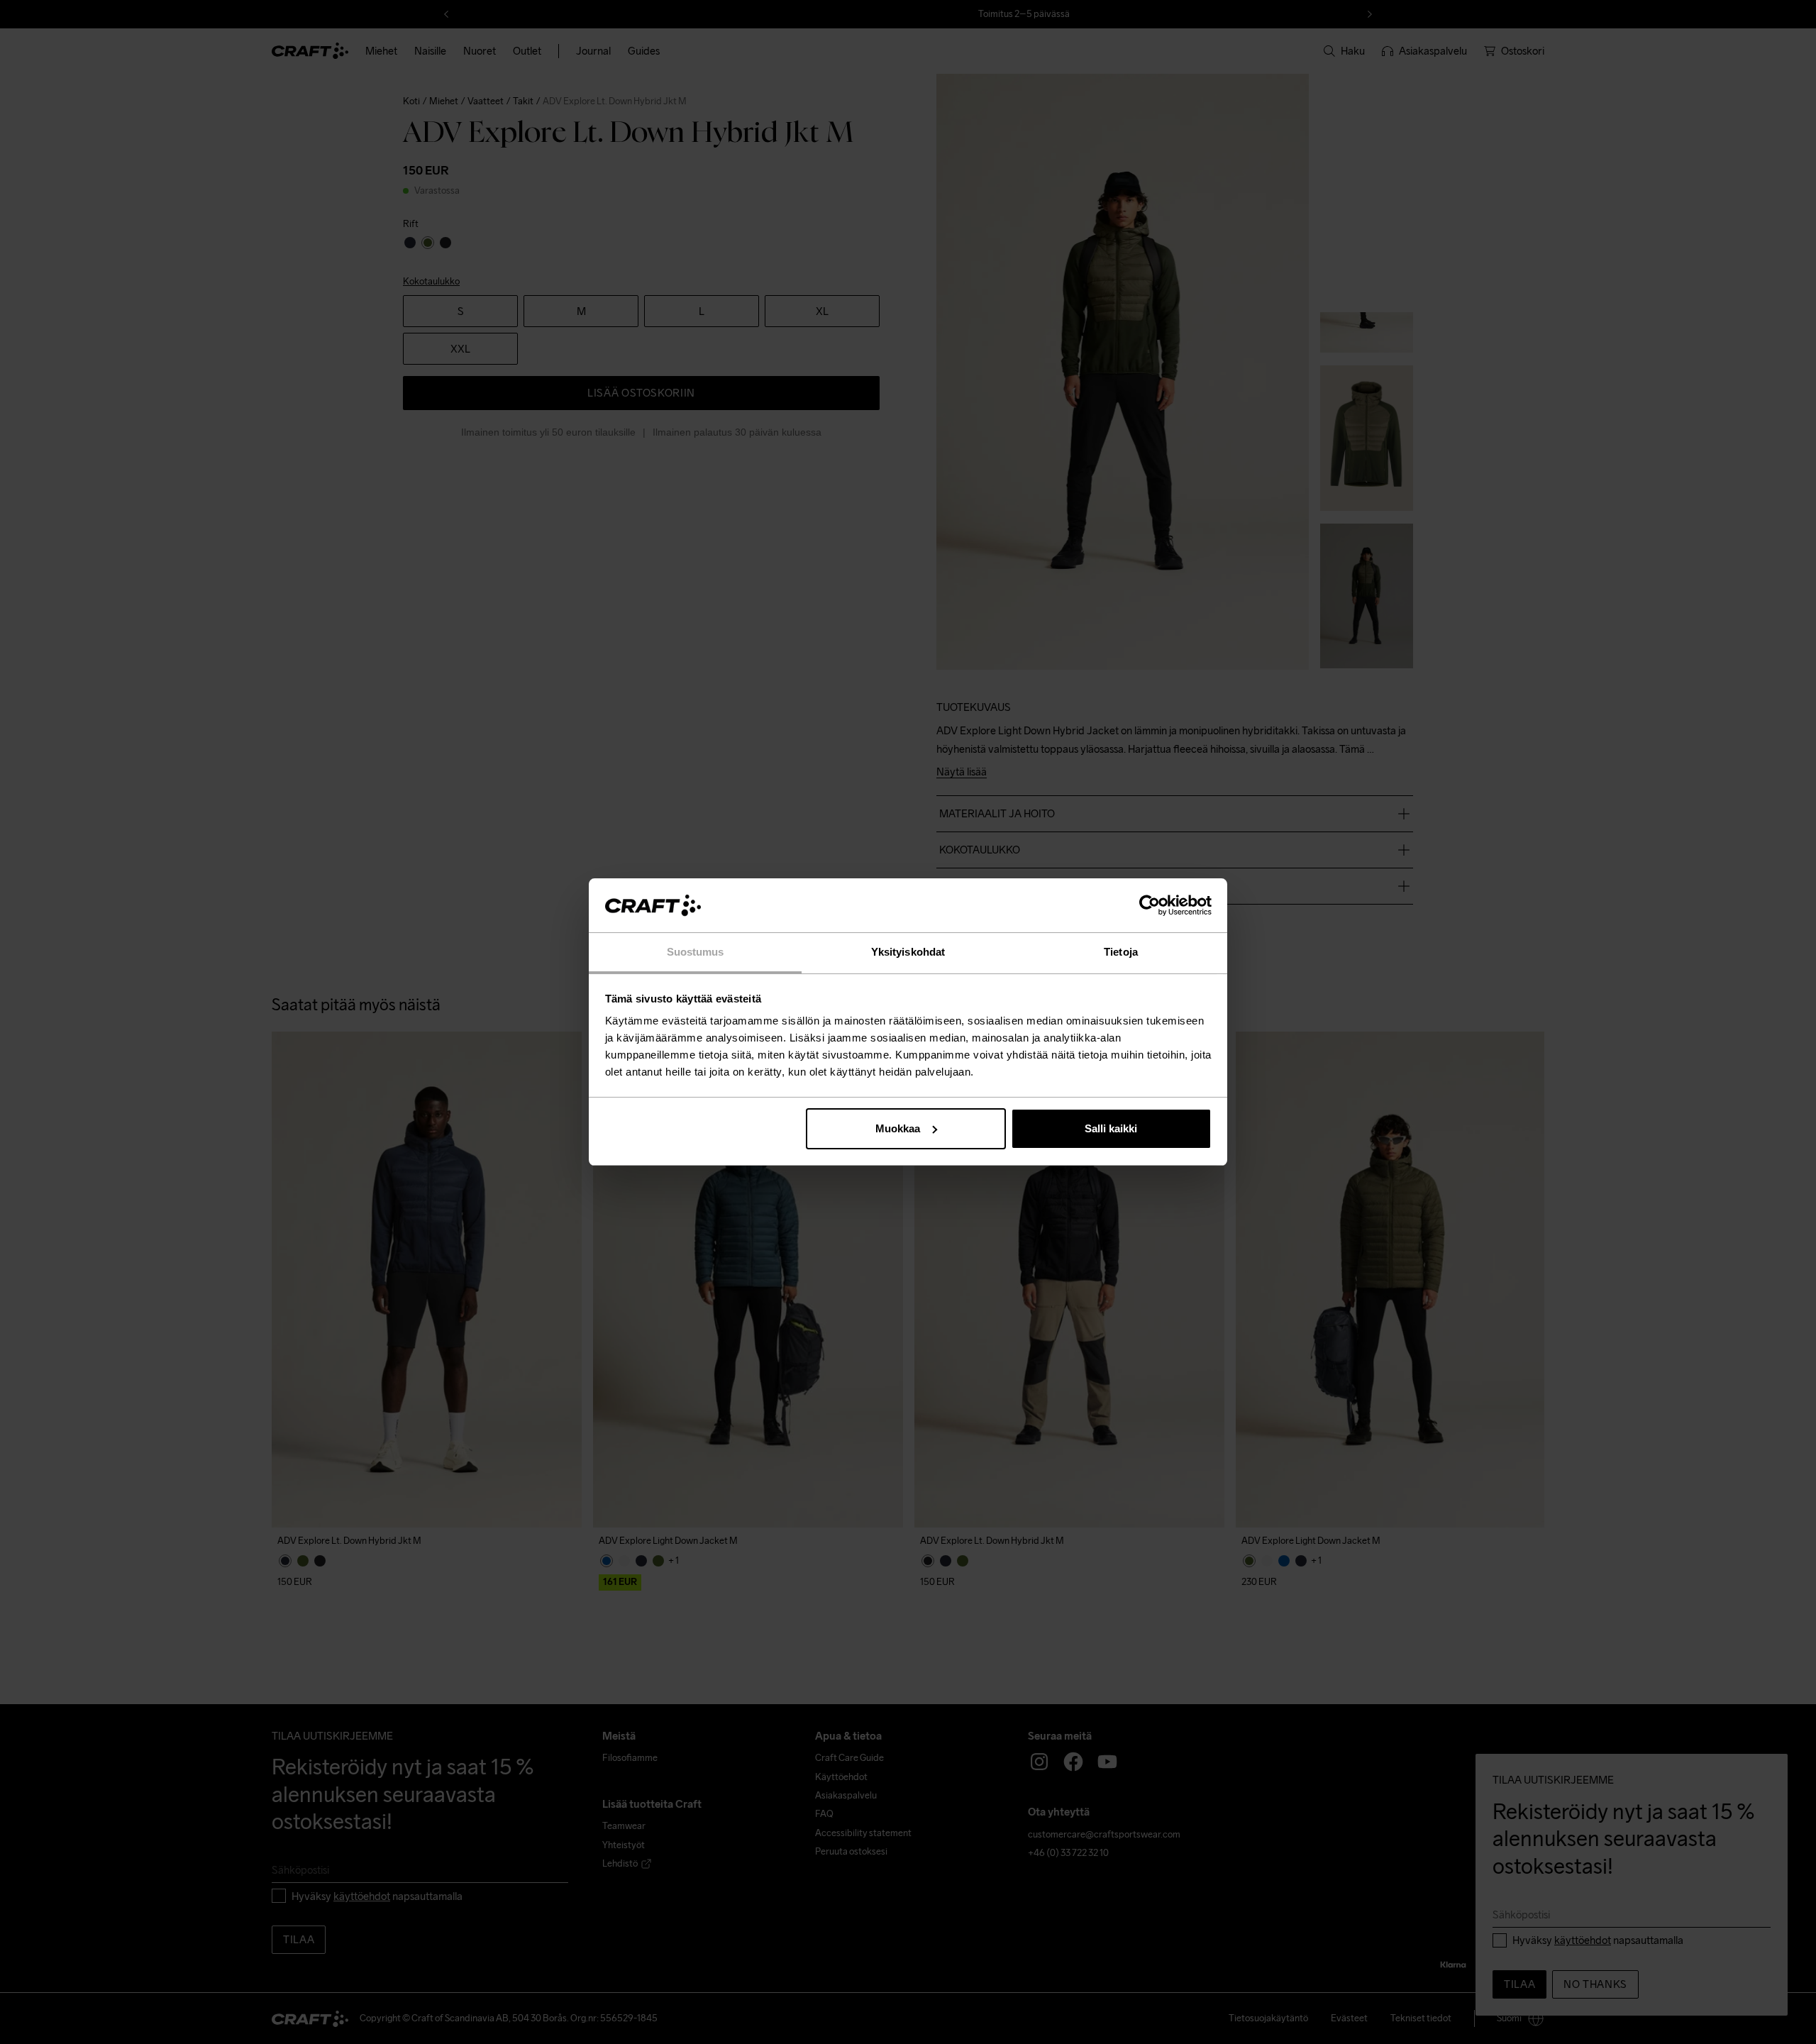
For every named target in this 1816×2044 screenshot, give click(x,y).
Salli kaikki (1111, 1128)
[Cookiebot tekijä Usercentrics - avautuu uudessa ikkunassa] (1150, 905)
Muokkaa (898, 1128)
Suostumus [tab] (696, 952)
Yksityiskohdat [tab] (908, 952)
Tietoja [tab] (1121, 952)
